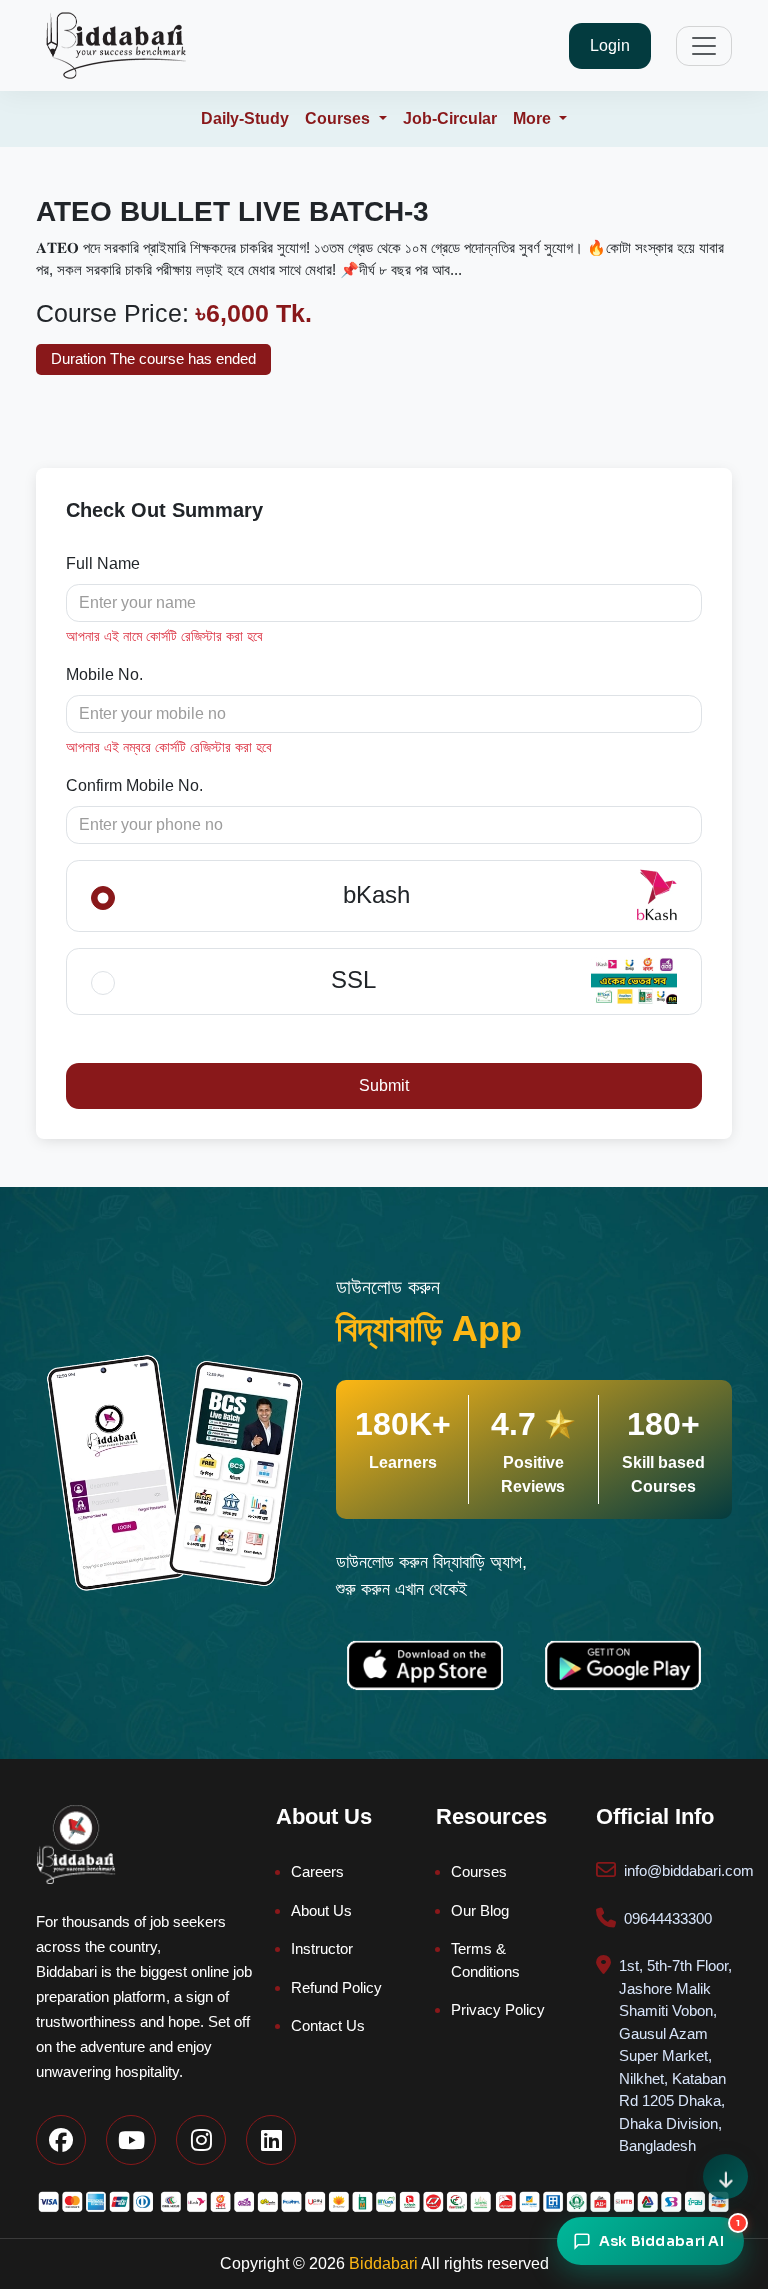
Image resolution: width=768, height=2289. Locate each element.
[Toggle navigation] (704, 46)
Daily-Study (245, 118)
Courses (479, 1871)
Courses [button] (339, 118)
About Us (321, 1910)
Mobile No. (104, 674)
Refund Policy (336, 1987)
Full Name (103, 563)
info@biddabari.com (689, 1870)
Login (610, 45)
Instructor (322, 1948)
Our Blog (480, 1910)
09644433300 (668, 1918)
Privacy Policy (498, 2009)
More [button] (534, 118)
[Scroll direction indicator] (725, 2176)
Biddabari (383, 2263)
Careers (317, 1871)
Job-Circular (450, 118)
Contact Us (328, 2025)
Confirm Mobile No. (134, 785)
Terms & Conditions (485, 1960)
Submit (384, 1085)
